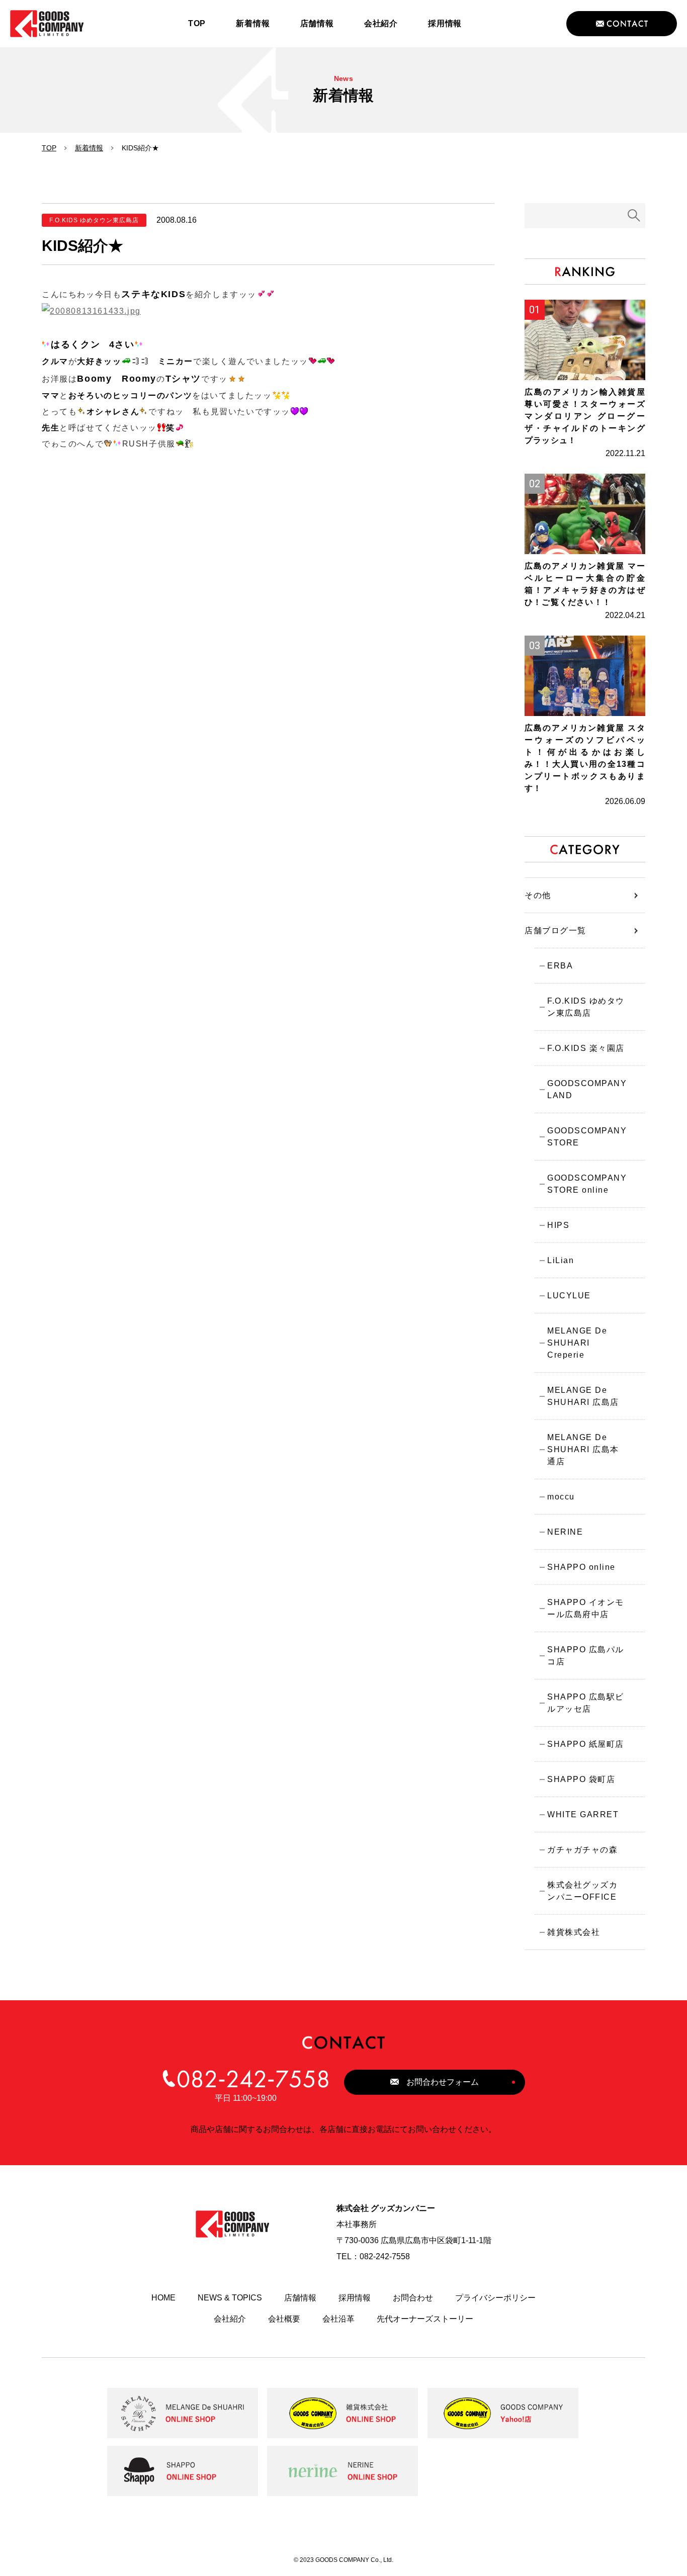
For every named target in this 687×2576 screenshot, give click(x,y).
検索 (634, 216)
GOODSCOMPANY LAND (587, 1089)
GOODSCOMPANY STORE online (587, 1184)
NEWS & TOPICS (230, 2298)
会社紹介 (230, 2319)
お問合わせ (413, 2298)
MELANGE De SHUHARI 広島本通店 (583, 1449)
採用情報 (355, 2298)
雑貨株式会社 (574, 1932)
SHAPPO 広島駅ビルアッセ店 (586, 1703)
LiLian (561, 1260)
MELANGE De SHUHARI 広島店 (583, 1396)
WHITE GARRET (583, 1814)
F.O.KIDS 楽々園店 (586, 1048)
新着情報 (89, 148)
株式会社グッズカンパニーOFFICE (582, 1891)
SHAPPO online (581, 1567)
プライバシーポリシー (495, 2298)
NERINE (565, 1532)
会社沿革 (338, 2319)
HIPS (558, 1225)
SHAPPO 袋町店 (581, 1779)
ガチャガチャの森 (582, 1850)
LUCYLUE (569, 1296)
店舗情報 (300, 2298)
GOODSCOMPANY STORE (587, 1137)
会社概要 (284, 2319)
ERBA (560, 966)
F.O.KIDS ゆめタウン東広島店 (586, 1007)
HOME (163, 2298)
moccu (561, 1497)
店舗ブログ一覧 (555, 930)
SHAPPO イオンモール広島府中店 (586, 1608)
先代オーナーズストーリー (425, 2319)
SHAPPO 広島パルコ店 (586, 1656)
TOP (49, 148)
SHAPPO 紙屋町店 (586, 1744)
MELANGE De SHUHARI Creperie (577, 1343)
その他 (538, 895)
